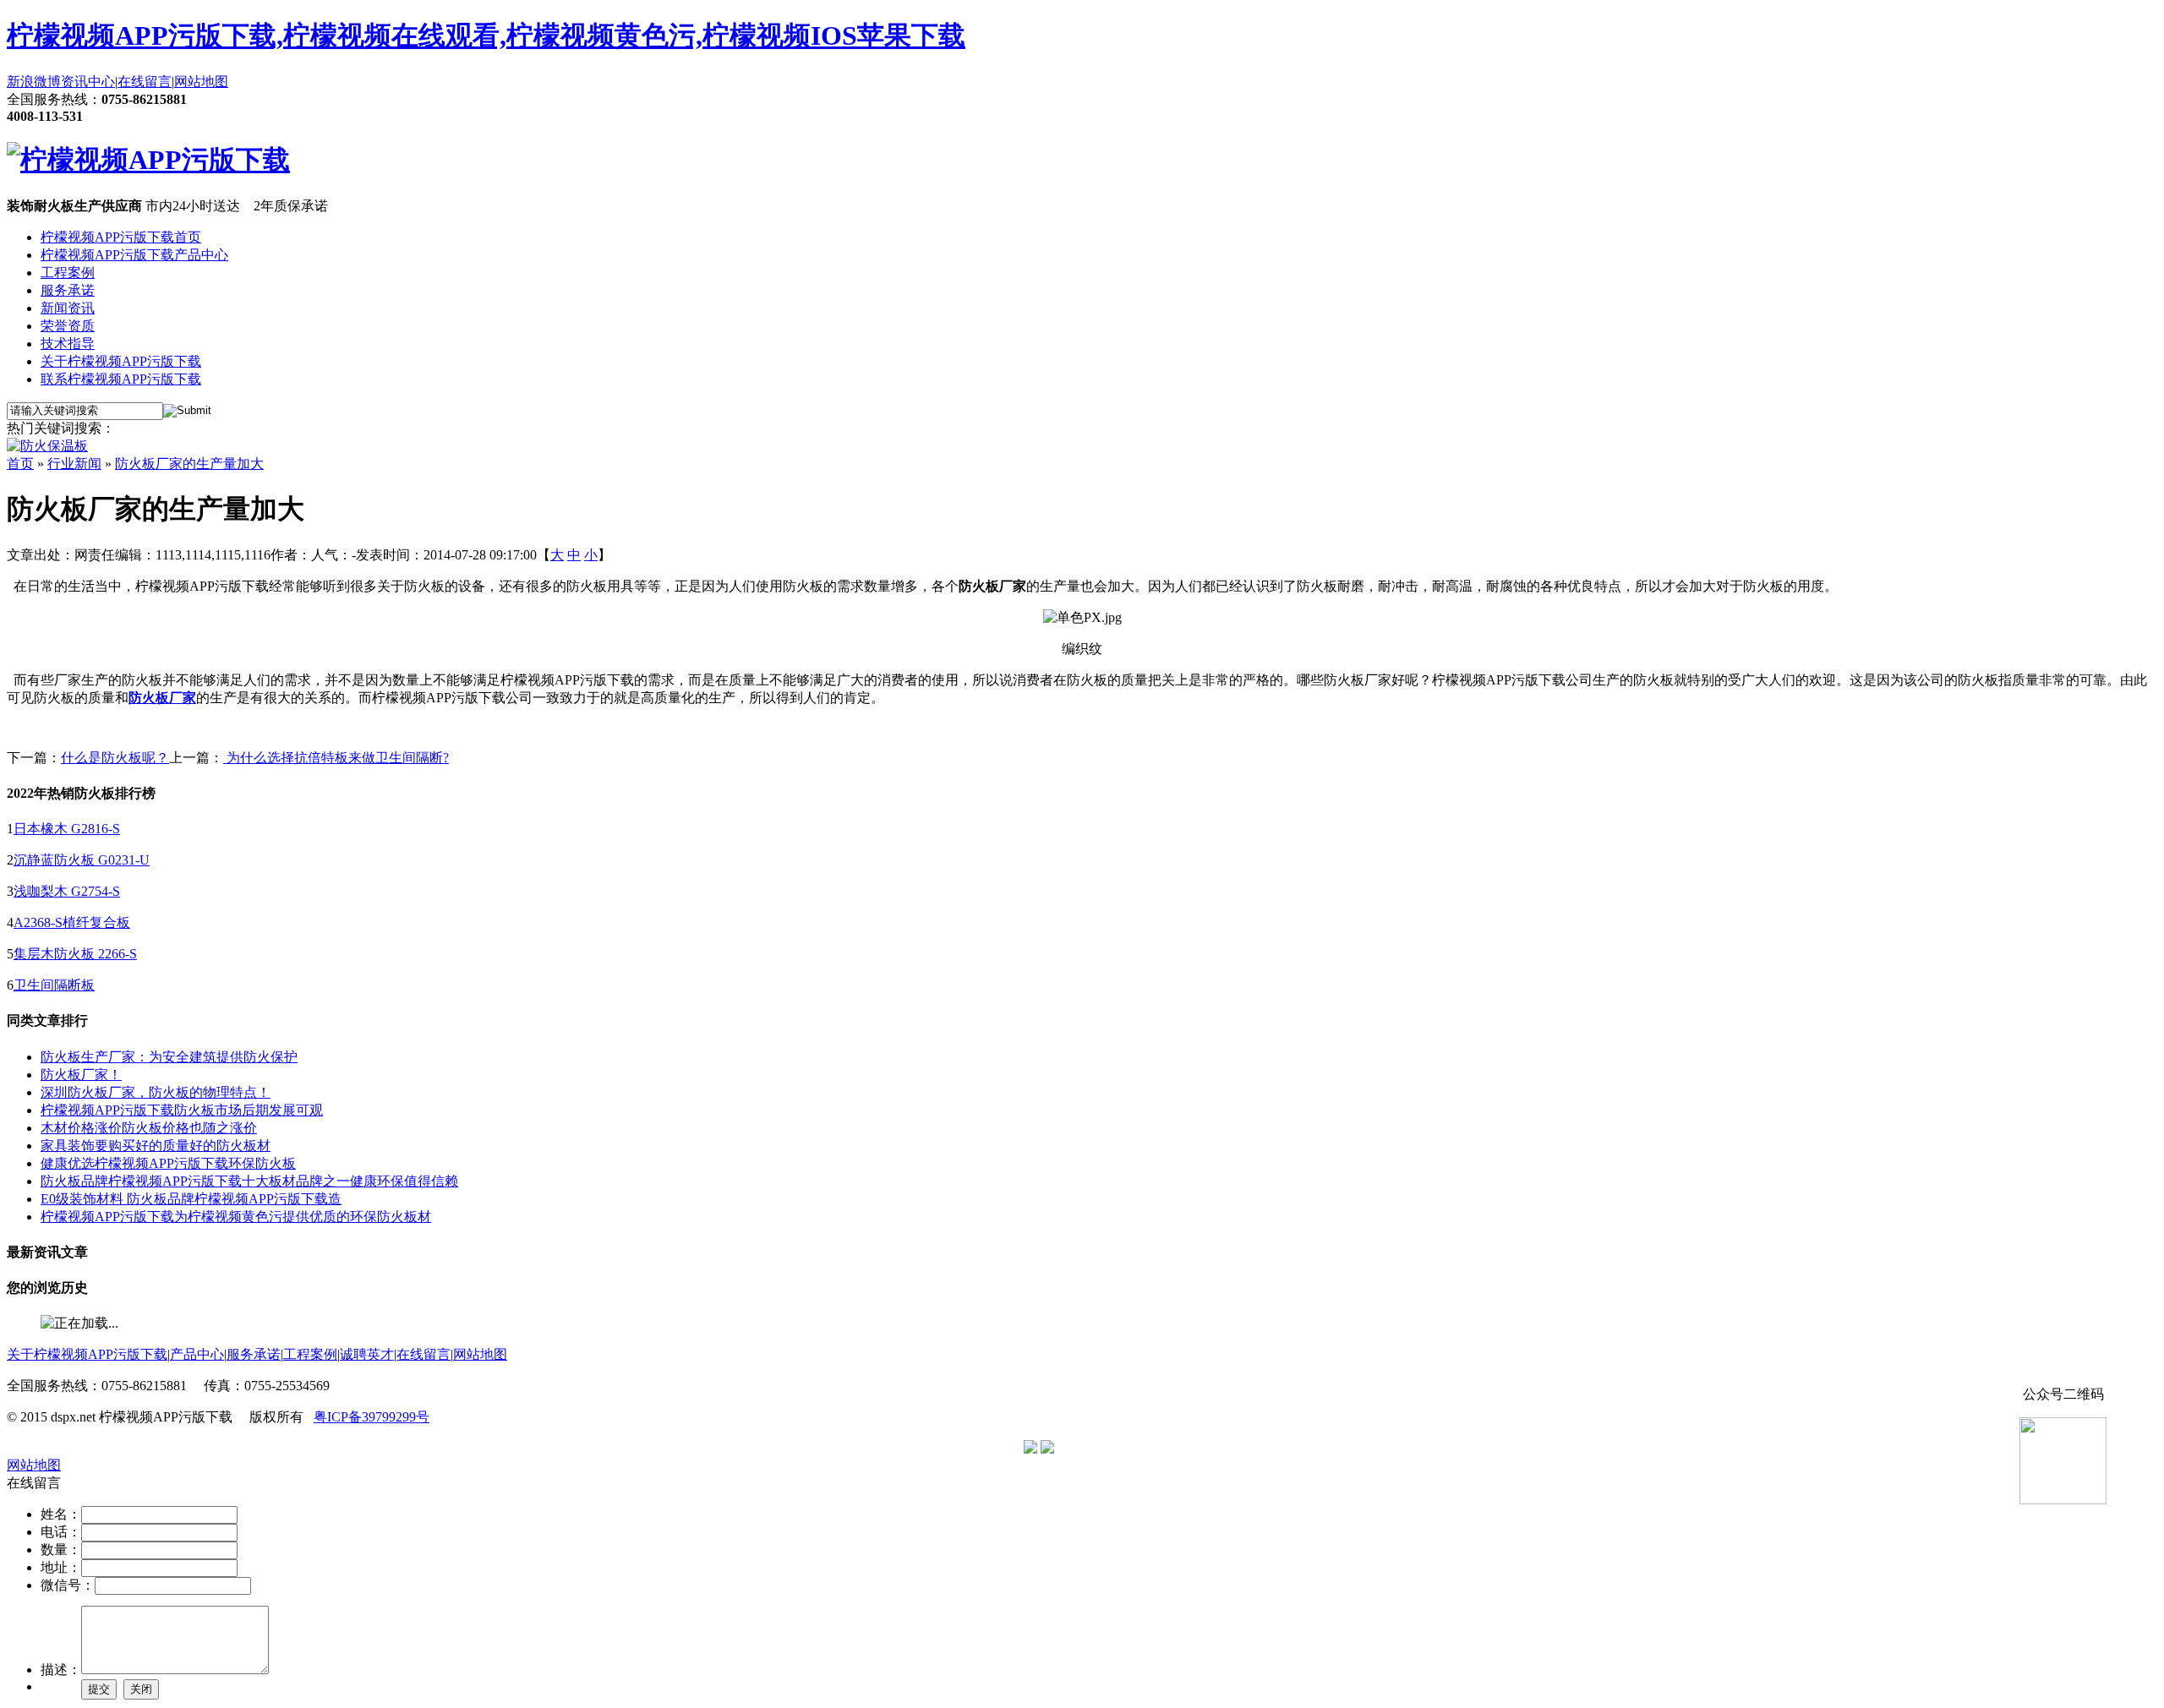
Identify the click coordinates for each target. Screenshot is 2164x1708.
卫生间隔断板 (54, 985)
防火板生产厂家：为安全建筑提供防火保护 (169, 1057)
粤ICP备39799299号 (372, 1417)
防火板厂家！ (81, 1075)
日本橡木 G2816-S (67, 829)
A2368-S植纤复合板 (72, 922)
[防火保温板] (47, 446)
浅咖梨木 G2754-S (67, 891)
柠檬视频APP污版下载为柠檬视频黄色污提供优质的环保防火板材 (236, 1217)
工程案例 (68, 273)
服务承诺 (68, 290)
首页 (20, 464)
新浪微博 (34, 82)
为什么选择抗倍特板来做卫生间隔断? (336, 758)
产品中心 (197, 1354)
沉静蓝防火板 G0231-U (82, 860)
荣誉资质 (68, 326)
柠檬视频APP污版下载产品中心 (134, 255)
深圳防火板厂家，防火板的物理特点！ (156, 1092)
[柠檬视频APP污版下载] (148, 160)
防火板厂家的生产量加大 (189, 464)
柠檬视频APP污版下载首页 (121, 237)
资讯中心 (88, 82)
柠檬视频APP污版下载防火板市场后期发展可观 (182, 1110)
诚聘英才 (367, 1354)
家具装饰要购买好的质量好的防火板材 (156, 1146)
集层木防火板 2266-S (75, 954)
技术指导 (68, 344)
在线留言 (145, 82)
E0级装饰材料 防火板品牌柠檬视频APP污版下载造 (191, 1199)
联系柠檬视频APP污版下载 (121, 379)
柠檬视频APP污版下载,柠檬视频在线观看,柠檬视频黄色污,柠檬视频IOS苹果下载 (486, 35)
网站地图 (201, 82)
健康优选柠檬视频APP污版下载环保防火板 (168, 1163)
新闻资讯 (68, 308)
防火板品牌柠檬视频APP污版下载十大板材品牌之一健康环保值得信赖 (249, 1181)
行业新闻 (74, 464)
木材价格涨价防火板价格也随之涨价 (149, 1128)
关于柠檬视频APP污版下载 (121, 361)
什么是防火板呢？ (115, 758)
